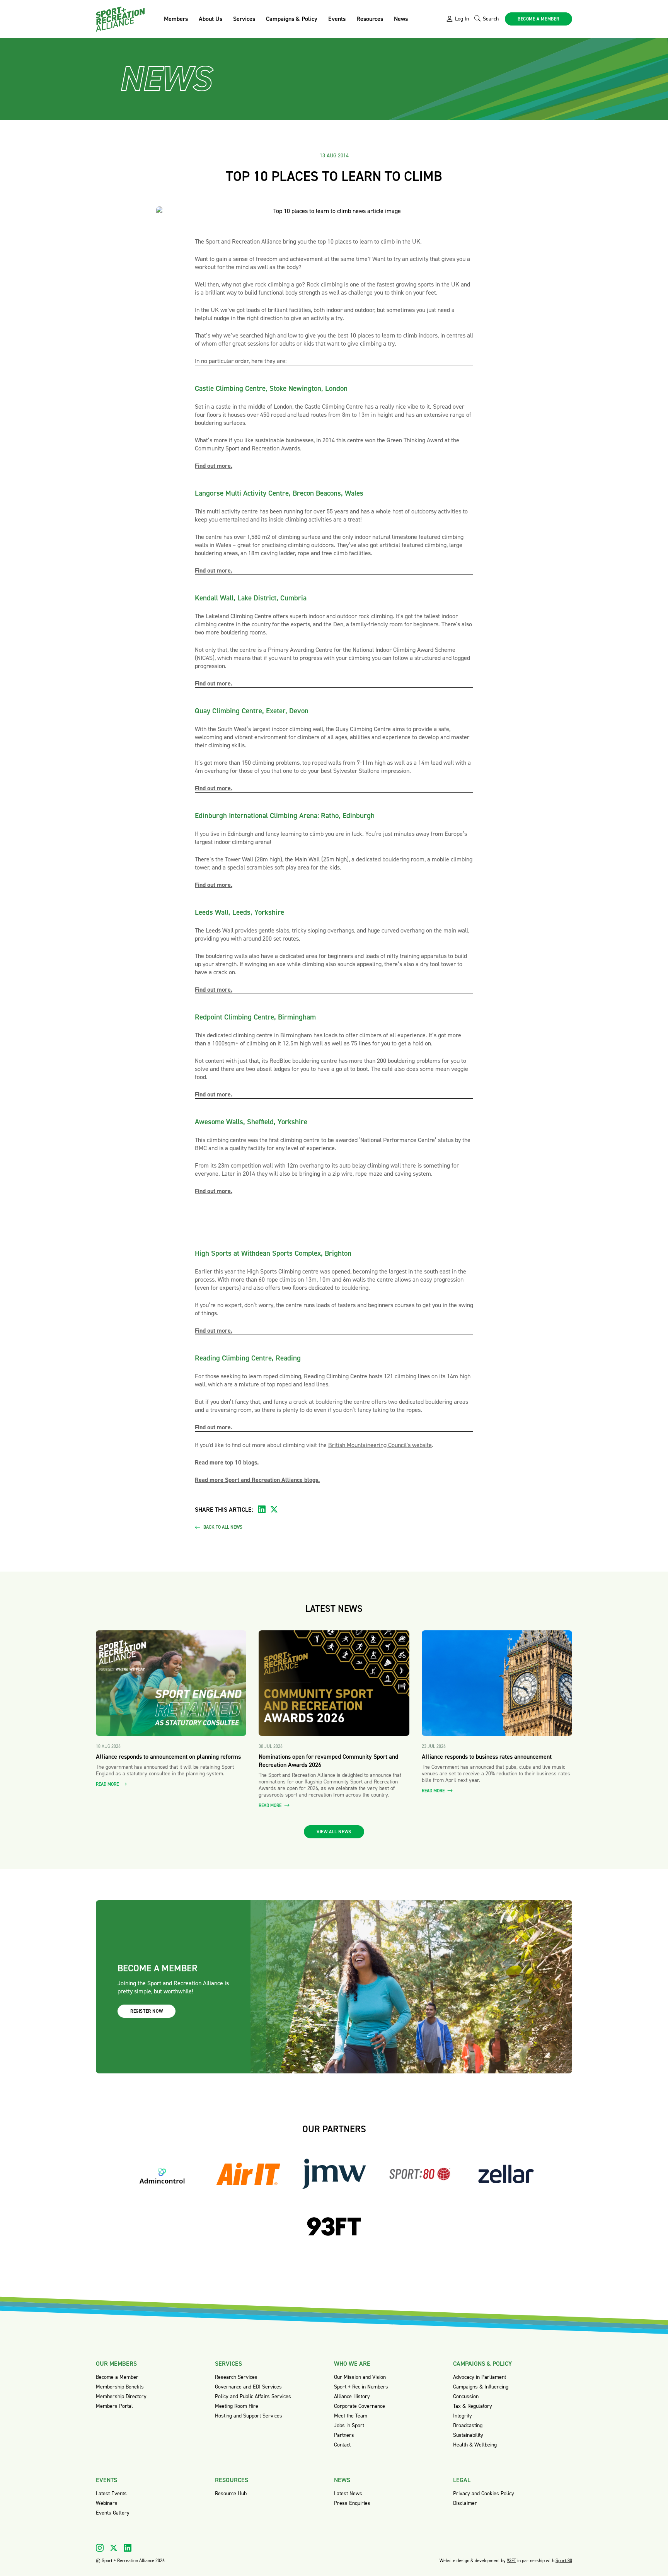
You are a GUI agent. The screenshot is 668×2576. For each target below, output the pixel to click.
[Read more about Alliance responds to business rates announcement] (497, 1683)
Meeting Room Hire (237, 2406)
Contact (342, 2445)
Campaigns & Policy (292, 19)
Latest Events (111, 2493)
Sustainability (468, 2435)
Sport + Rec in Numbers (361, 2387)
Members (176, 19)
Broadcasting (468, 2425)
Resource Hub (231, 2493)
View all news (334, 1832)
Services (244, 19)
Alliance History (352, 2396)
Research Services (236, 2377)
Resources (370, 19)
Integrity (463, 2416)
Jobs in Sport (349, 2425)
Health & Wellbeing (475, 2445)
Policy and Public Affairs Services (253, 2396)
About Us (210, 19)
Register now (147, 2011)
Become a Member (117, 2377)
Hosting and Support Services (249, 2416)
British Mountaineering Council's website (380, 1445)
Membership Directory (121, 2396)
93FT (511, 2561)
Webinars (107, 2503)
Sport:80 (564, 2561)
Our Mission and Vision (360, 2377)
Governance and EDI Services (248, 2387)
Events (337, 19)
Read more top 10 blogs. (227, 1462)
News (401, 19)
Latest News (348, 2493)
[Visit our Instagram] (100, 2548)
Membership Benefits (120, 2387)
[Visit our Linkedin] (128, 2548)
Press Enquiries (352, 2503)
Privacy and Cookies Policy (484, 2493)
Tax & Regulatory (473, 2406)
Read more (108, 1784)
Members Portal (114, 2406)
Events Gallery (113, 2513)
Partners (344, 2435)
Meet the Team (351, 2416)
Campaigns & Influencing (481, 2387)
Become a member (538, 19)
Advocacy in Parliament (480, 2377)
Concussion (466, 2396)
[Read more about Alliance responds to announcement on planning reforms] (171, 1683)
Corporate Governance (360, 2406)
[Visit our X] (114, 2548)
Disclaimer (465, 2503)
